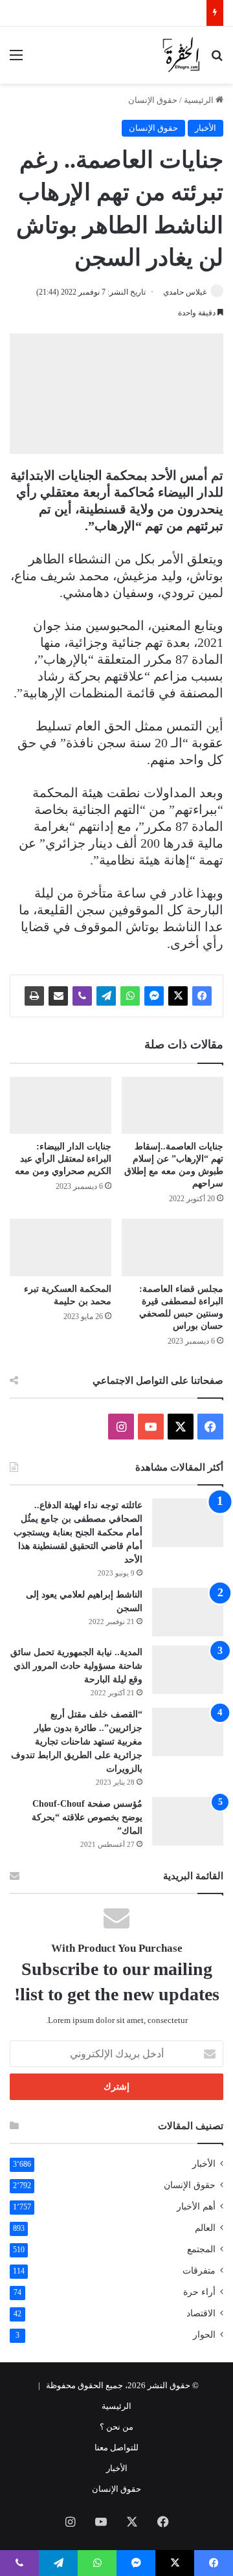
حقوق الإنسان (153, 100)
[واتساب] (130, 996)
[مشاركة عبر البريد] (58, 996)
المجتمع (201, 2249)
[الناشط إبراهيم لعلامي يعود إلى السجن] (188, 1612)
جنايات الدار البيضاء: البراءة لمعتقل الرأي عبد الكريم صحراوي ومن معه (63, 1159)
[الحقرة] (181, 55)
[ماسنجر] (154, 996)
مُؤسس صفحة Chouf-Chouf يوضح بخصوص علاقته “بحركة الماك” (87, 1817)
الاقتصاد (201, 2313)
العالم (205, 2228)
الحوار (204, 2335)
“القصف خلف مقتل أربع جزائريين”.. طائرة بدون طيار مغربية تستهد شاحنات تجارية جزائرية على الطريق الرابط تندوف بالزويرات (77, 1742)
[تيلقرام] (106, 996)
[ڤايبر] (82, 996)
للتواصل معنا (116, 2447)
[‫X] (178, 996)
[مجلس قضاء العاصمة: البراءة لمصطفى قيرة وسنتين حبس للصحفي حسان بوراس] (172, 1248)
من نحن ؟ (116, 2427)
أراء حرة (199, 2292)
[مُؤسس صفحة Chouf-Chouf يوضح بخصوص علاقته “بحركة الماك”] (188, 1821)
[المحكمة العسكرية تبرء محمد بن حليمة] (61, 1248)
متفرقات (199, 2271)
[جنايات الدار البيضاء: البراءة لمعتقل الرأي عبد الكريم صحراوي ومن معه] (61, 1106)
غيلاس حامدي (185, 292)
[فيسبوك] (202, 996)
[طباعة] (34, 996)
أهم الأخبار (196, 2207)
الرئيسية (200, 100)
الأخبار (205, 128)
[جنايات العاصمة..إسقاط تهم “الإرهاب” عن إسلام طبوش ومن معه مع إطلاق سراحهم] (172, 1106)
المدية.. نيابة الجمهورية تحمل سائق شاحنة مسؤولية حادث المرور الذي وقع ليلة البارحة (76, 1666)
